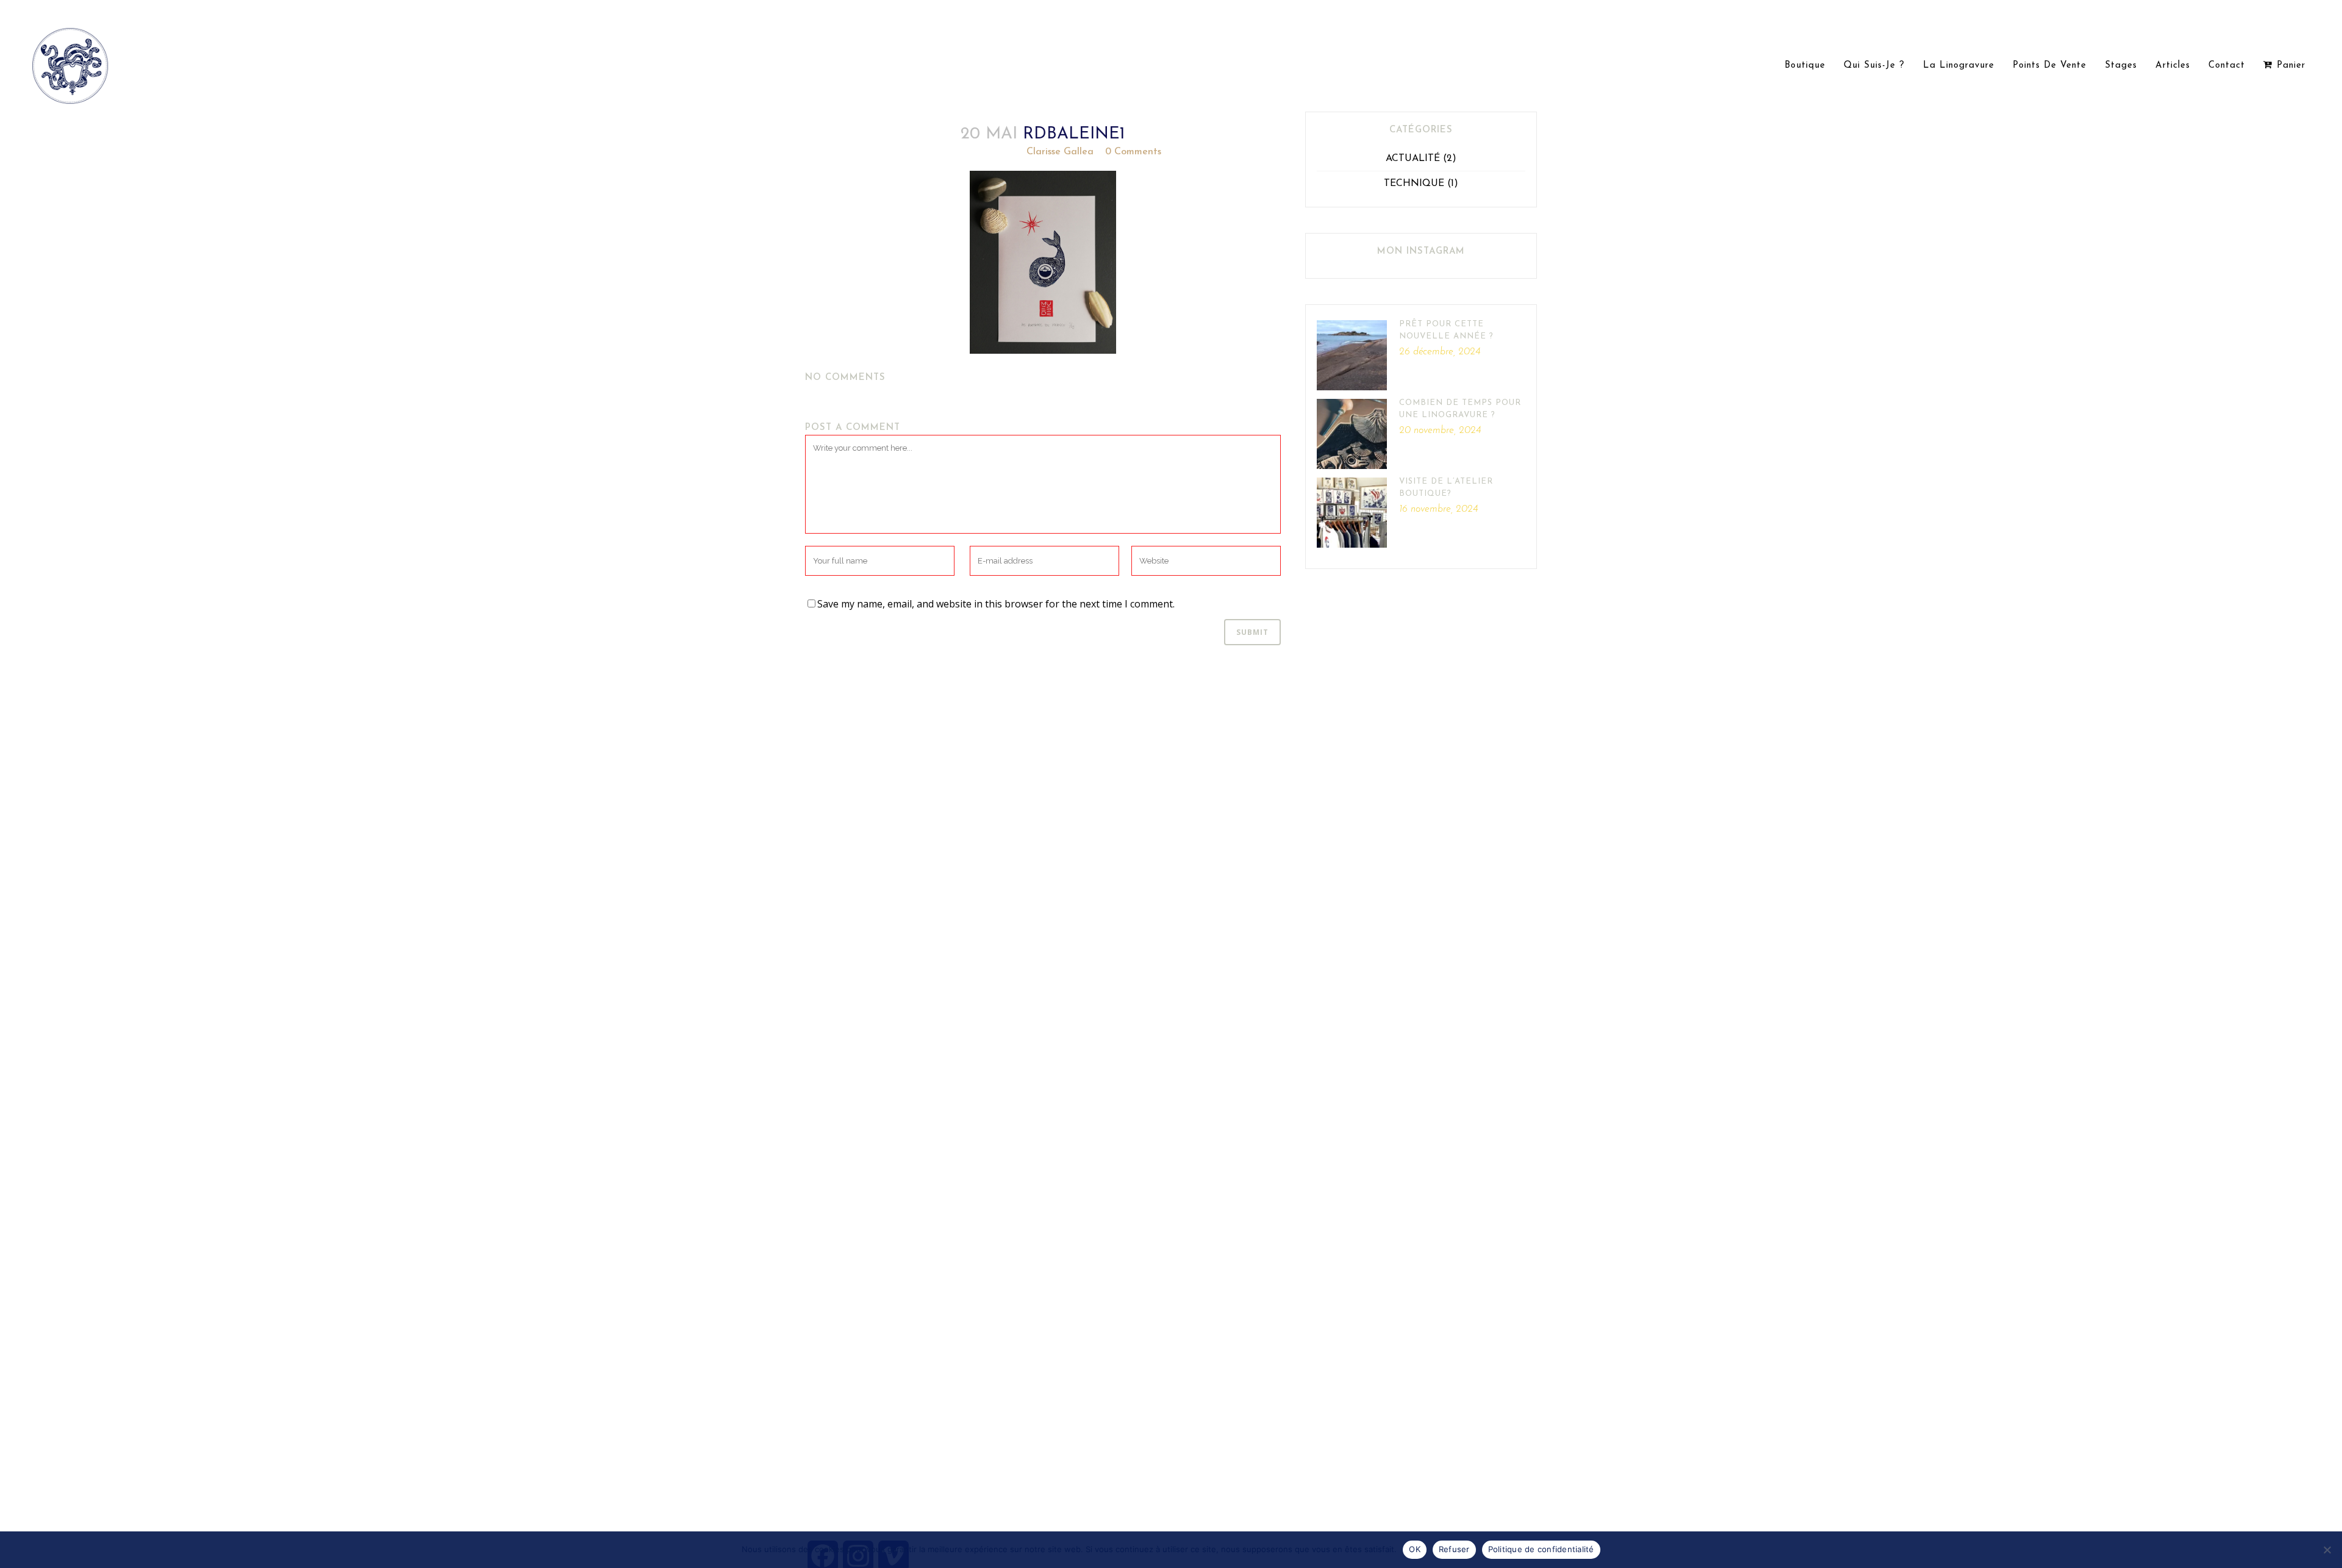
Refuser (1454, 1549)
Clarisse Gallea (1060, 152)
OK (1415, 1549)
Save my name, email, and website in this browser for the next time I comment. (996, 604)
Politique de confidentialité (1541, 1549)
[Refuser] (2327, 1550)
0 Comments (1133, 152)
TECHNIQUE (1414, 184)
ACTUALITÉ (1413, 159)
